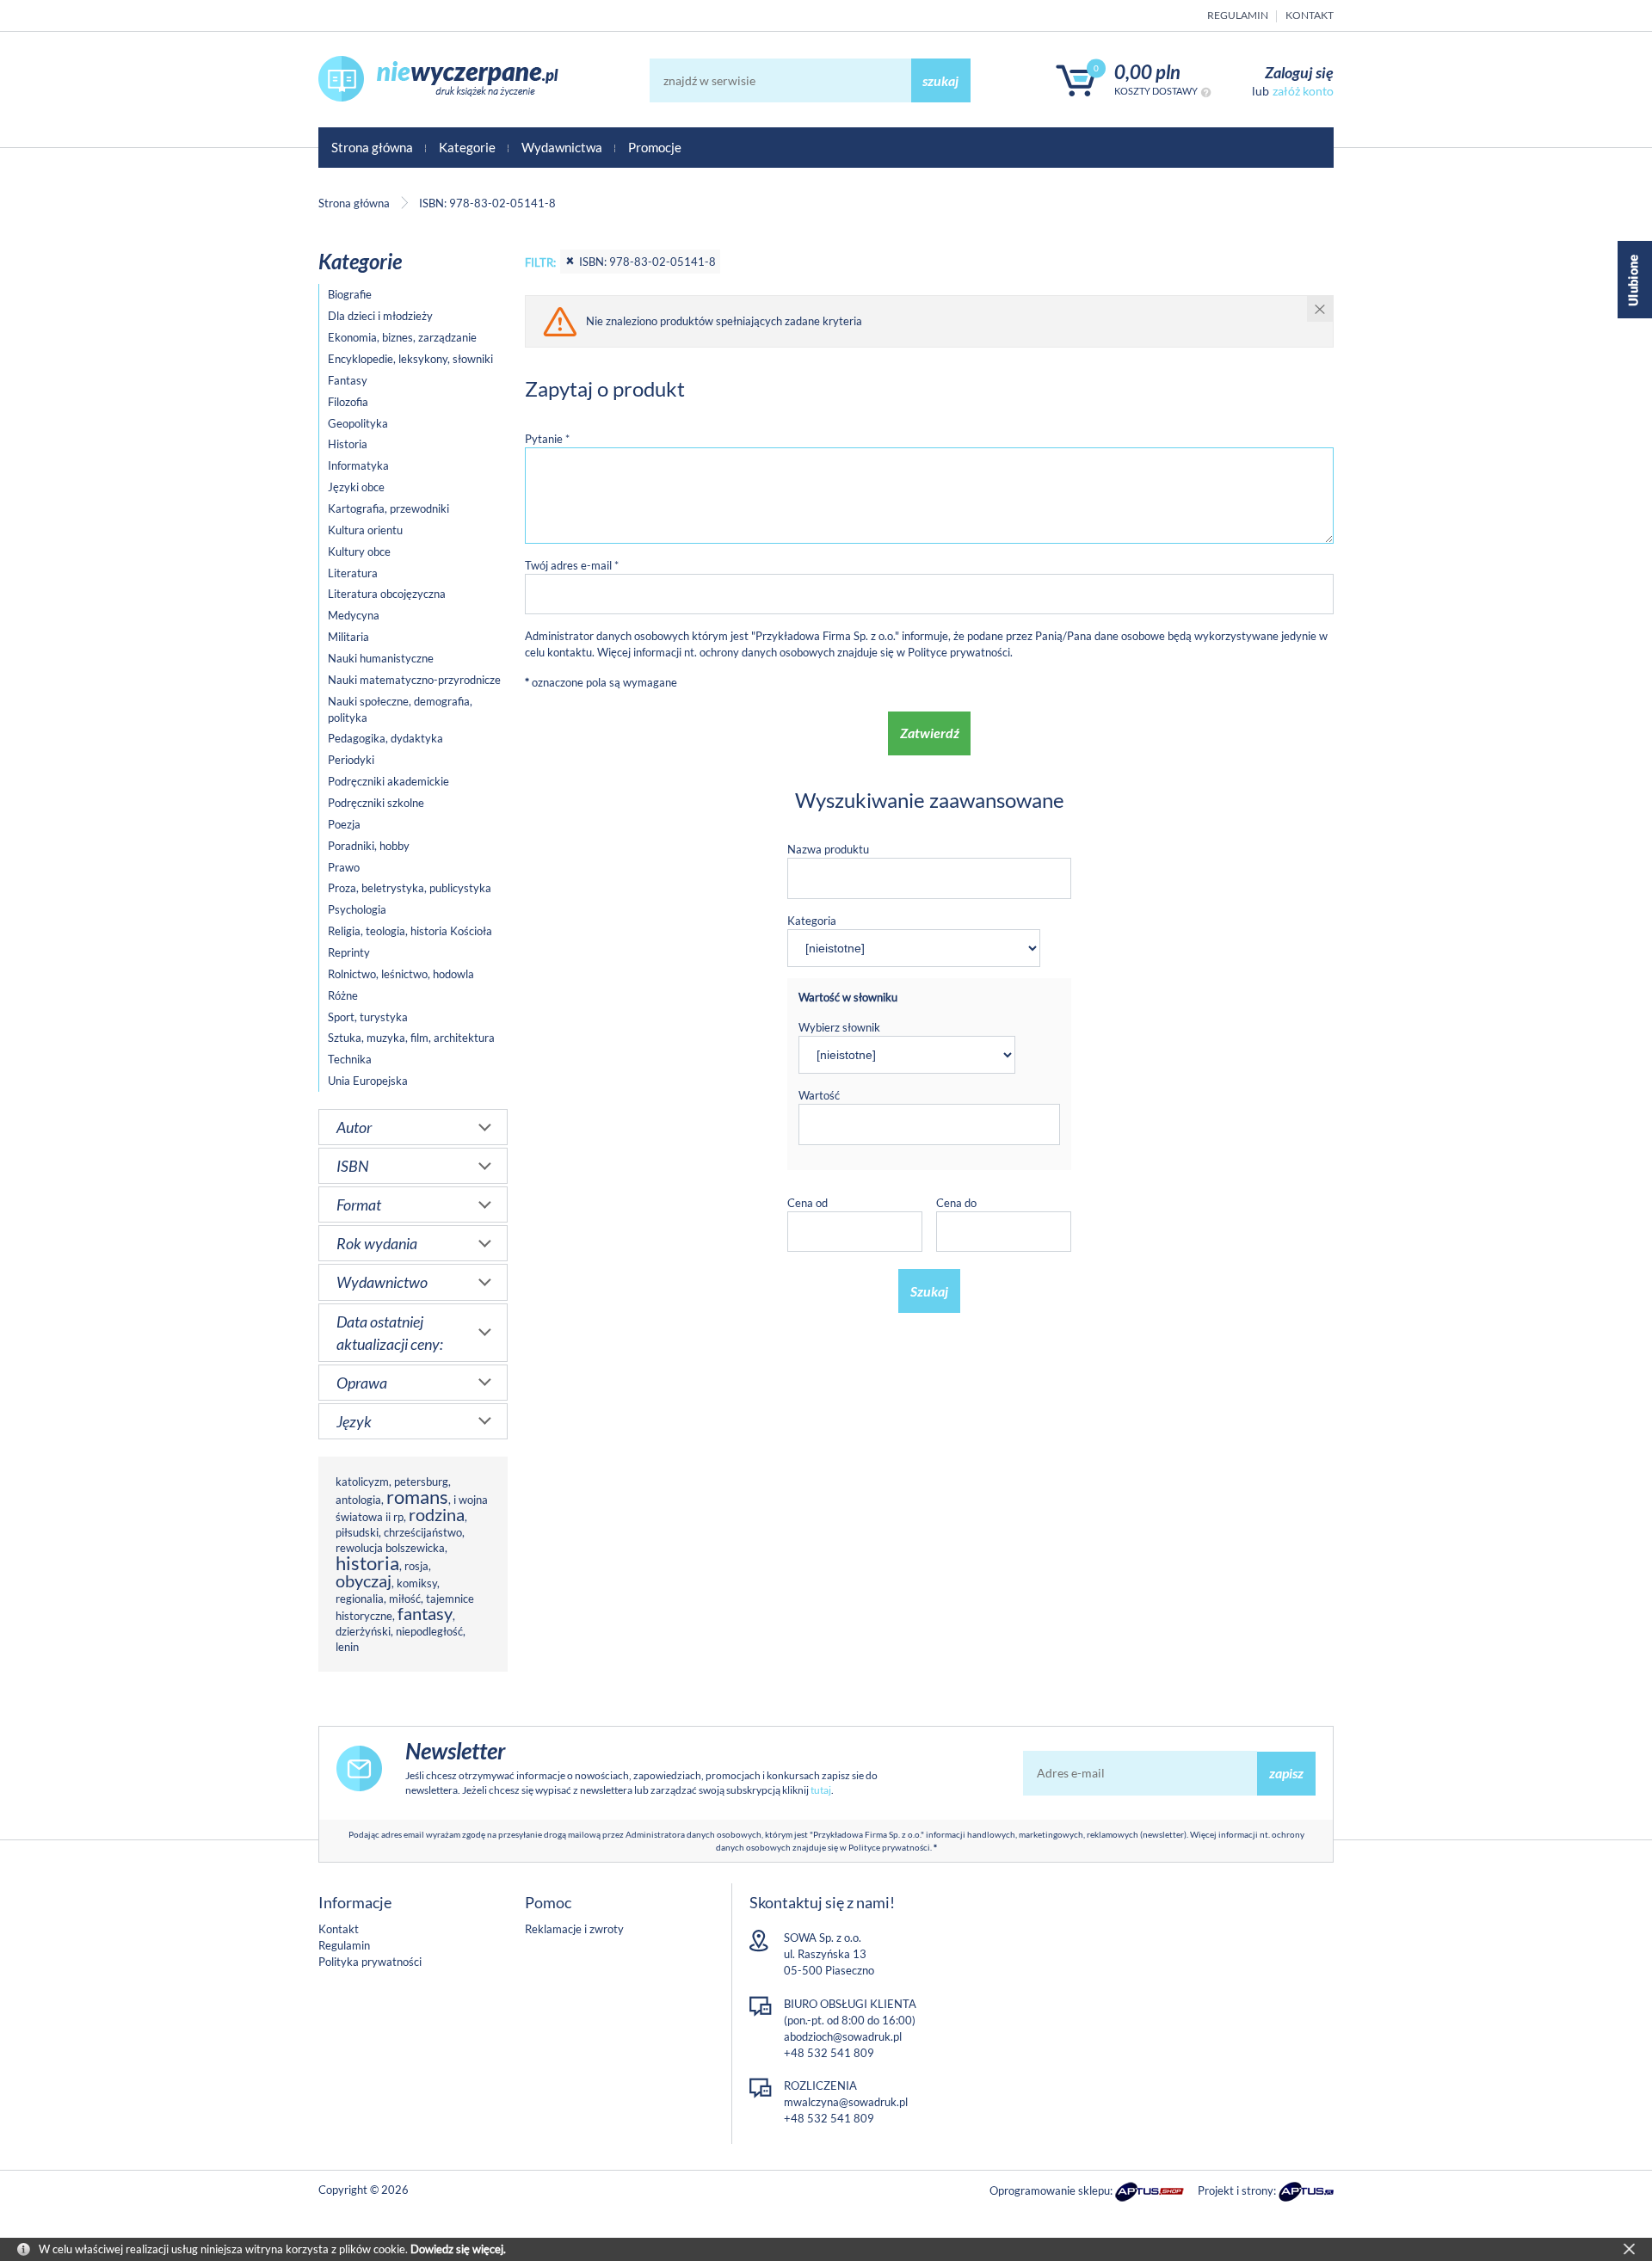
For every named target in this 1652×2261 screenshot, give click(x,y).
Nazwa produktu (828, 849)
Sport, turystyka (368, 1017)
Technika (350, 1059)
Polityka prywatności (370, 1962)
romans (417, 1497)
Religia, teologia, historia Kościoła (410, 931)
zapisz (1286, 1773)
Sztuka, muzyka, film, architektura (411, 1038)
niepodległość (429, 1631)
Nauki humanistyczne (381, 658)
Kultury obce (359, 551)
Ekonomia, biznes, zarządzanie (402, 337)
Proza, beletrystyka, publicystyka (410, 888)
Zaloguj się (1299, 72)
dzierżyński (363, 1631)
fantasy (425, 1614)
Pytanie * (547, 439)
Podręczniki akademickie (388, 781)
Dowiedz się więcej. (458, 2249)
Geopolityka (358, 423)
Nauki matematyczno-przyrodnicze (414, 680)
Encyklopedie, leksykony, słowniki (410, 359)
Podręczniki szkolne (376, 803)
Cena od (808, 1203)
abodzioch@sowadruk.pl (843, 2036)
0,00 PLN (1147, 72)
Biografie (350, 294)
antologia (358, 1500)
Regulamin (1238, 15)
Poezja (344, 824)
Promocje (655, 147)
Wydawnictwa (562, 147)
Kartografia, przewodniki (388, 508)
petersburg (421, 1482)
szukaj (940, 80)
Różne (343, 995)
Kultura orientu (365, 530)
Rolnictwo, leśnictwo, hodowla (401, 974)
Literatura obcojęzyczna (387, 594)
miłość (405, 1599)
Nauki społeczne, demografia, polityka (400, 709)
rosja (416, 1566)
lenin (347, 1647)
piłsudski (357, 1532)
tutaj (821, 1790)
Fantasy (348, 380)
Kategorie (467, 147)
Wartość (819, 1095)
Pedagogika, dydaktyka (385, 738)
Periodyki (351, 760)
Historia (348, 444)
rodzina (437, 1515)
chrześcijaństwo (423, 1532)
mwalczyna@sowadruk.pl (846, 2102)
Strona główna (372, 147)
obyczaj (364, 1581)
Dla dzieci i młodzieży (380, 316)
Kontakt (1310, 15)
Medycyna (354, 615)
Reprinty (349, 952)
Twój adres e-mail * (572, 565)
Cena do (956, 1203)
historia (367, 1563)
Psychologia (357, 909)
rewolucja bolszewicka (390, 1548)
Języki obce (356, 487)
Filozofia (348, 402)
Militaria (348, 637)
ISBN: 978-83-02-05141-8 (647, 262)
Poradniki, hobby (369, 846)
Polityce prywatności (959, 652)
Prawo (344, 867)
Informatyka (358, 465)
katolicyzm (362, 1482)
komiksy (417, 1583)
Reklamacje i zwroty (574, 1929)
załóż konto (1303, 91)
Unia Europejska (368, 1081)
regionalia (360, 1599)
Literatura (353, 573)
